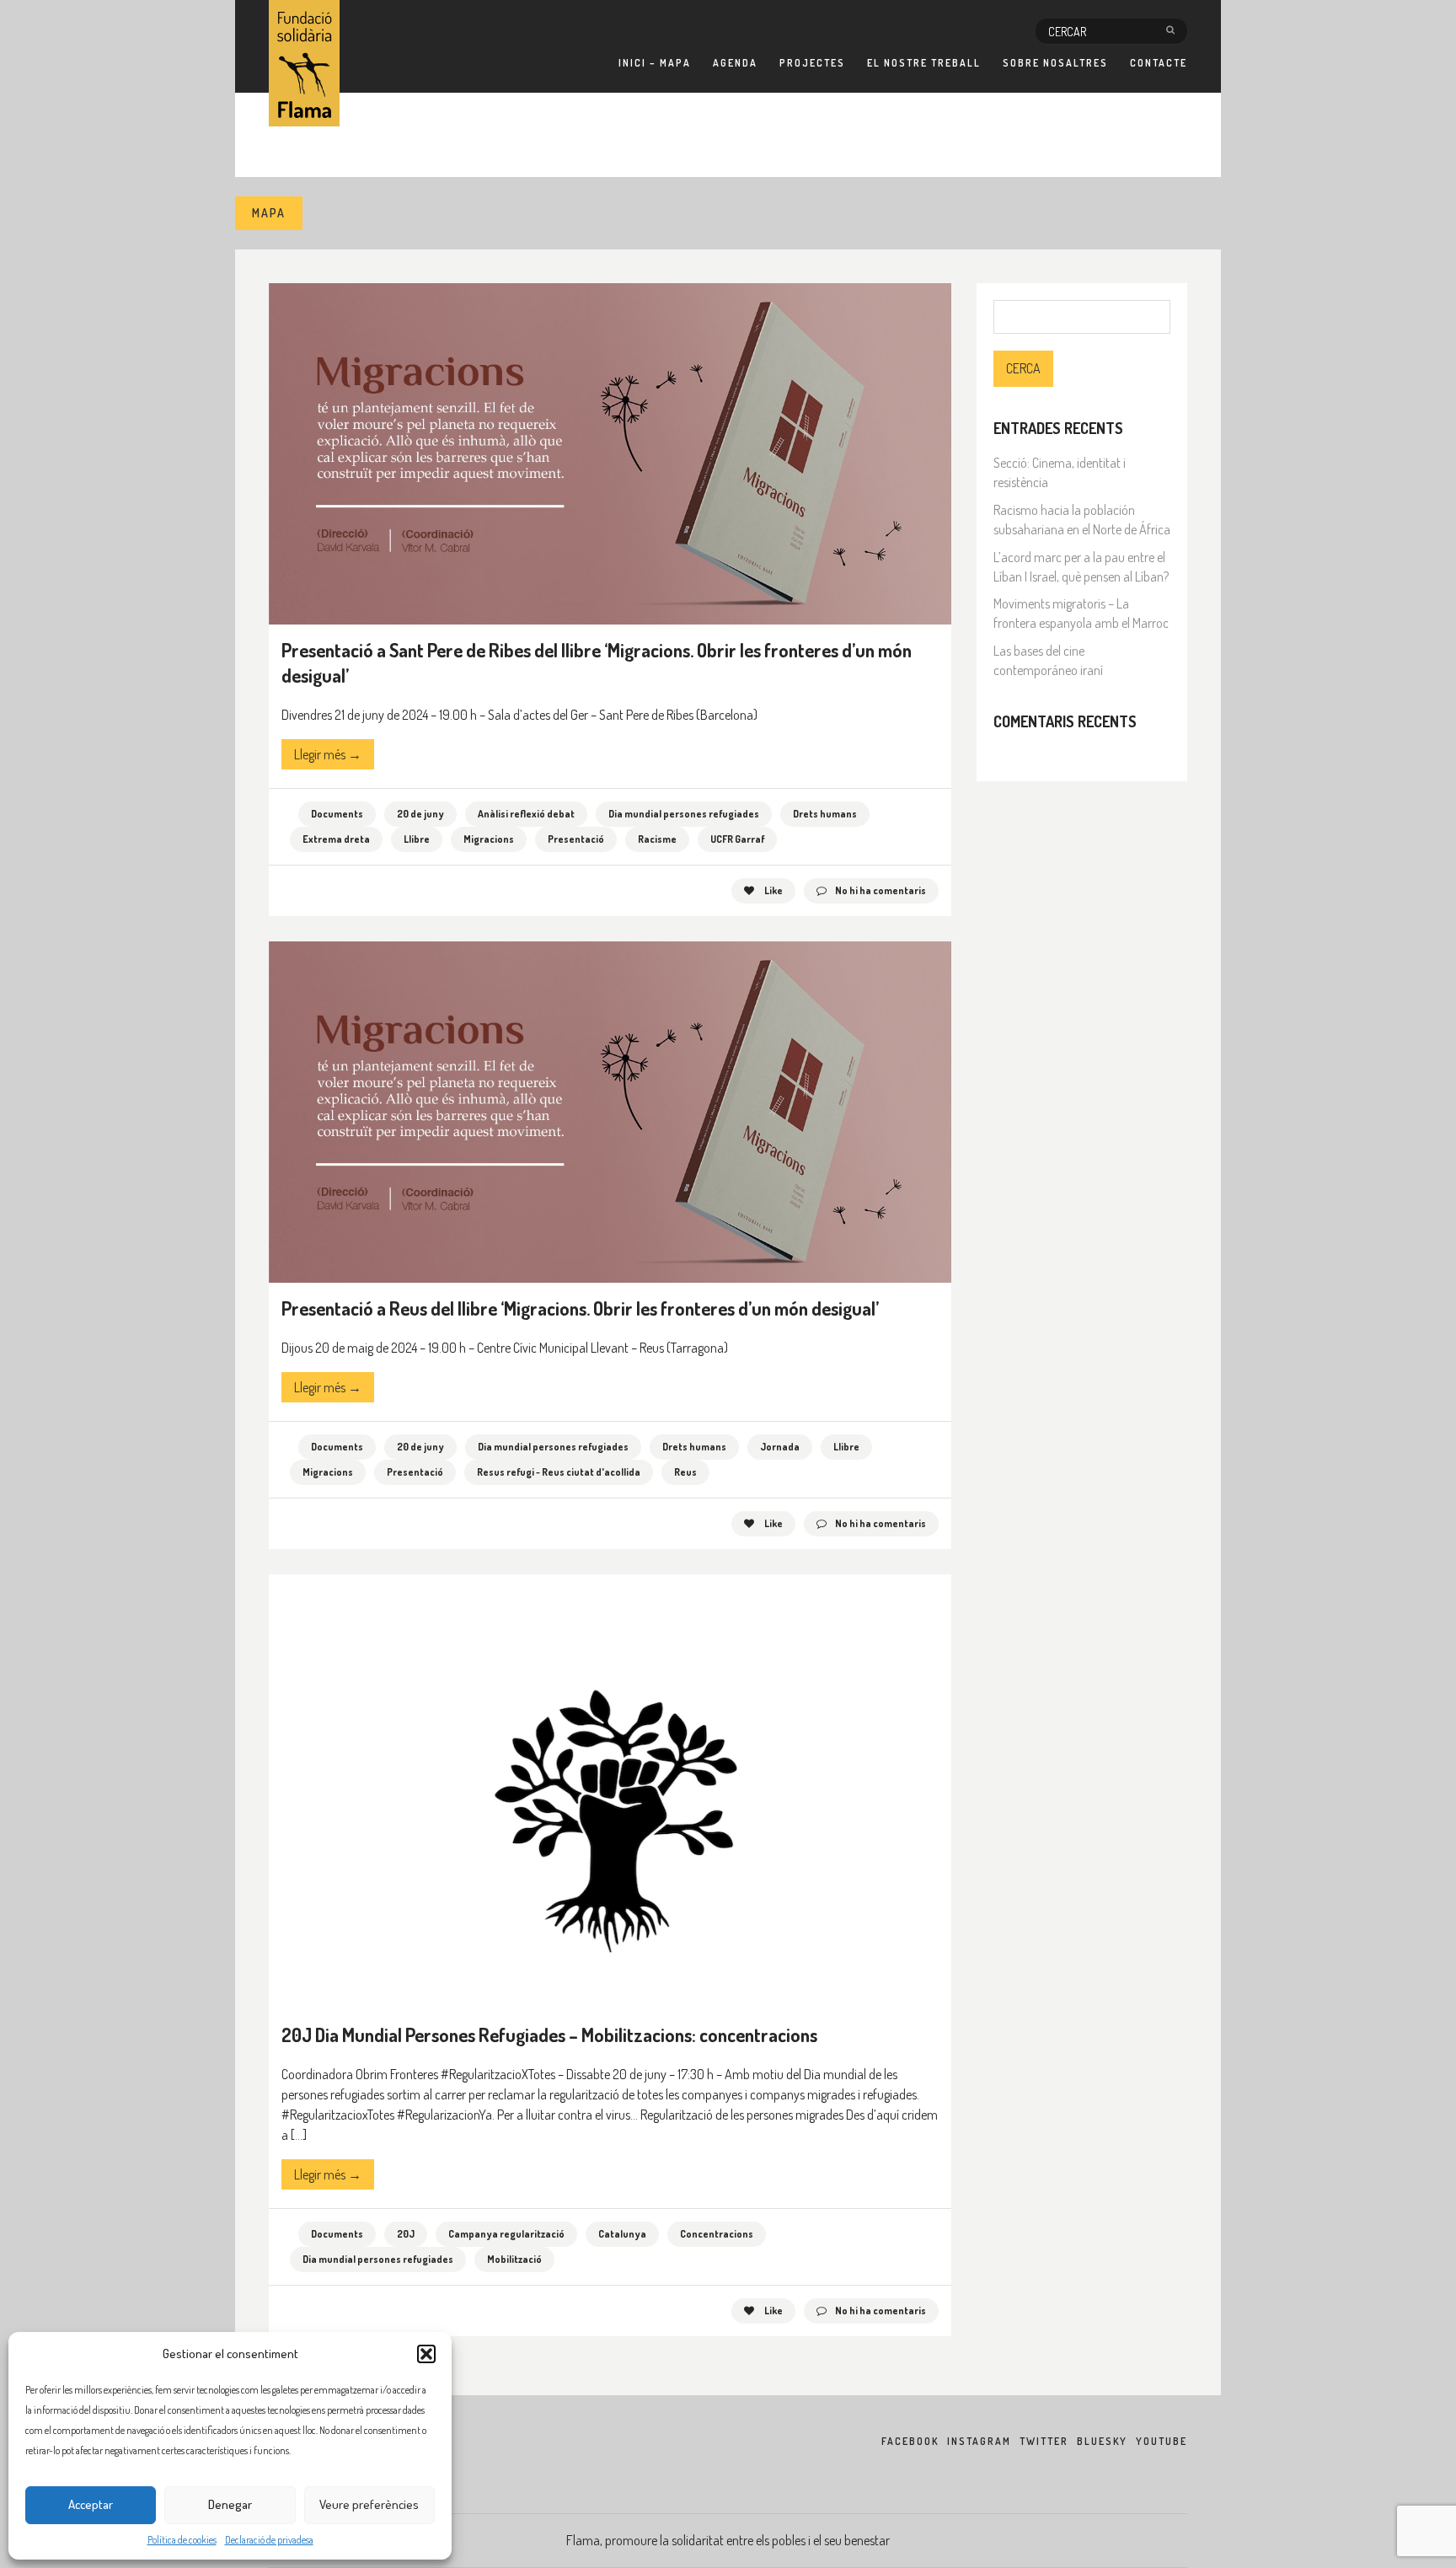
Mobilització (514, 2259)
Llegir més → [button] (328, 754)
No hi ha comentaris (881, 890)
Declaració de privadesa (269, 2540)
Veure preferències (369, 2504)
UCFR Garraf (737, 839)
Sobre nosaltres (1055, 63)
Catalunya (622, 2234)
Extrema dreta (336, 839)
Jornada (780, 1447)
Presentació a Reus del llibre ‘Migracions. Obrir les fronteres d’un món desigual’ (580, 1308)
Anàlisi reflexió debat (526, 814)
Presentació (576, 839)
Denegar (230, 2504)
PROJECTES (812, 63)
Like (773, 890)
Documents (337, 814)
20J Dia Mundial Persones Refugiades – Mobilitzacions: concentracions (549, 2035)
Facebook (910, 2441)
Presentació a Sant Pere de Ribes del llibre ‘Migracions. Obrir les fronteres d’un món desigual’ (597, 662)
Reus (685, 1472)
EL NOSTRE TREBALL (924, 63)
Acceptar (91, 2504)
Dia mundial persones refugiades (684, 814)
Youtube (1162, 2441)
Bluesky (1102, 2441)
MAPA (269, 213)
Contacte (1159, 63)
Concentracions (717, 2234)
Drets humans (825, 814)
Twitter (1044, 2441)
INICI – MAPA (655, 63)
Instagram (979, 2441)
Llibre (417, 839)
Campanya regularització (506, 2234)
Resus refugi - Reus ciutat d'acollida (559, 1472)
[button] (426, 2354)
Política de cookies (182, 2540)
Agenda (735, 63)
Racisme (657, 839)
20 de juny (420, 814)
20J (406, 2234)
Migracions (489, 839)
